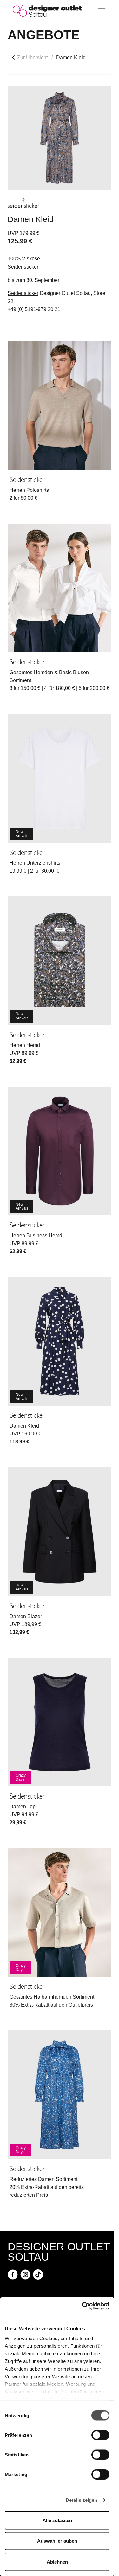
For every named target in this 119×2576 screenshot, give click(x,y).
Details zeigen (81, 2500)
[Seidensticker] (23, 203)
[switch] (100, 2435)
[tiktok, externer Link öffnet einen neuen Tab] (38, 2274)
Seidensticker (23, 293)
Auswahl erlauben (57, 2541)
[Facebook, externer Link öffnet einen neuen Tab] (13, 2274)
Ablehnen (57, 2562)
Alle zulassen (57, 2520)
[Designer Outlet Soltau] (47, 11)
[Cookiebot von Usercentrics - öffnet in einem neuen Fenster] (83, 2306)
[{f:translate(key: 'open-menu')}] (102, 11)
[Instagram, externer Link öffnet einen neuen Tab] (25, 2274)
